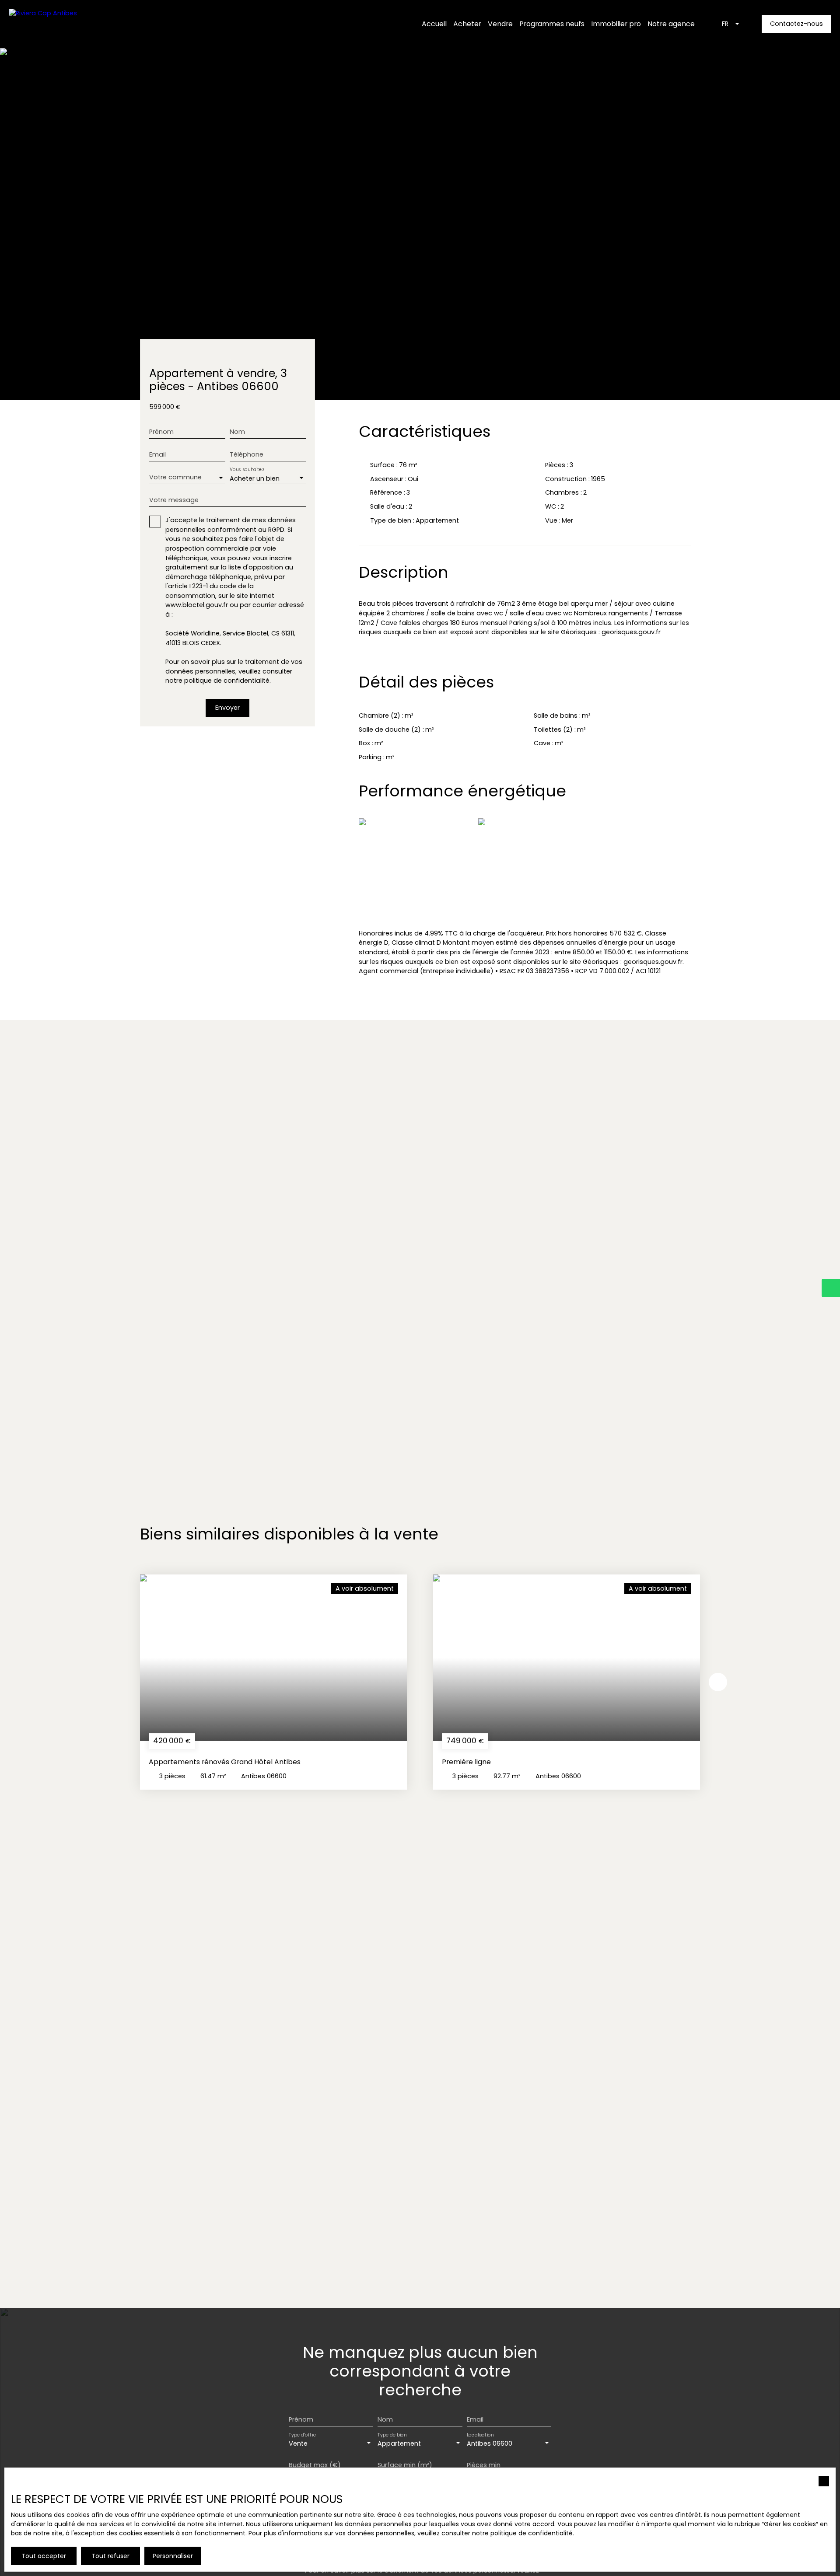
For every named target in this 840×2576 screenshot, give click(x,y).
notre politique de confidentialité (522, 2533)
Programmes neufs (552, 24)
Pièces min (484, 2465)
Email (157, 454)
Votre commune (175, 477)
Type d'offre (302, 2435)
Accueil (434, 24)
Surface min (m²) (405, 2465)
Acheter (467, 24)
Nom (237, 432)
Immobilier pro (616, 24)
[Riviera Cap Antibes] (63, 24)
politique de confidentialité (227, 681)
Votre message (174, 500)
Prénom (161, 432)
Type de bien (392, 2435)
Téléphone (247, 454)
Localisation (480, 2435)
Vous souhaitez (247, 469)
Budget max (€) (315, 2465)
